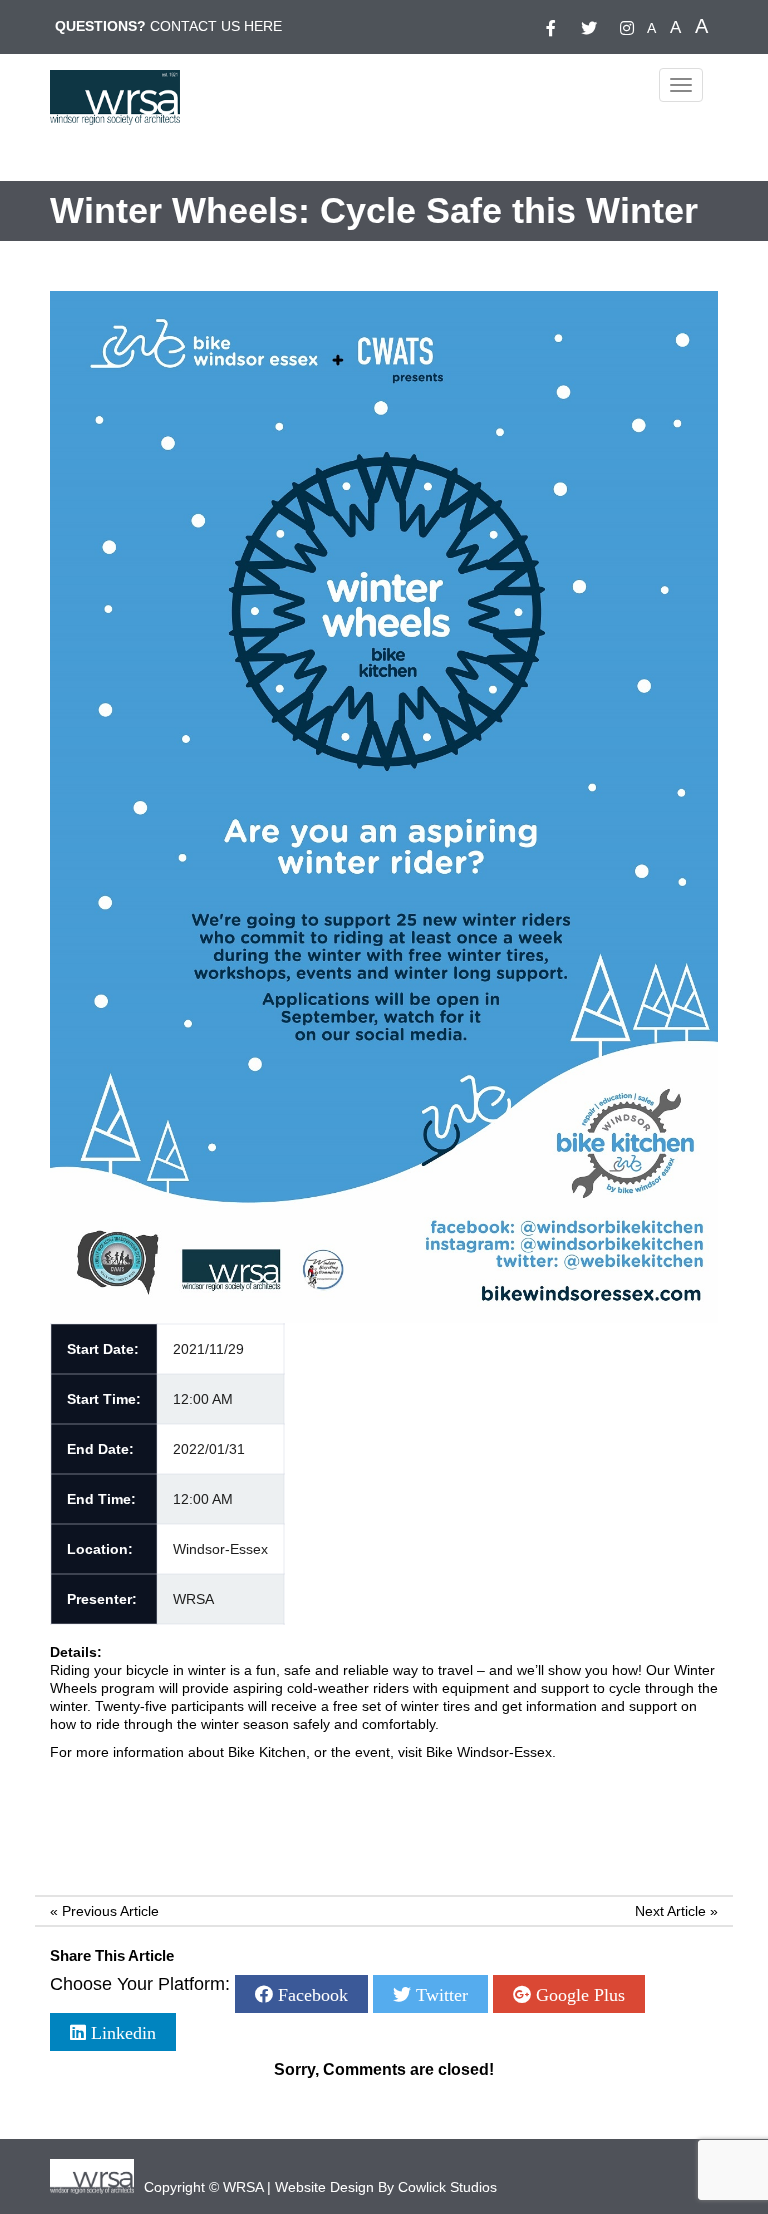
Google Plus (578, 1994)
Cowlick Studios (447, 2187)
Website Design (324, 2187)
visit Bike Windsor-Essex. (477, 1752)
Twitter (439, 1994)
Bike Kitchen (267, 1752)
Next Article (670, 1911)
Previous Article (110, 1911)
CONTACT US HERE (216, 26)
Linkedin (121, 2032)
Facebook (310, 1994)
